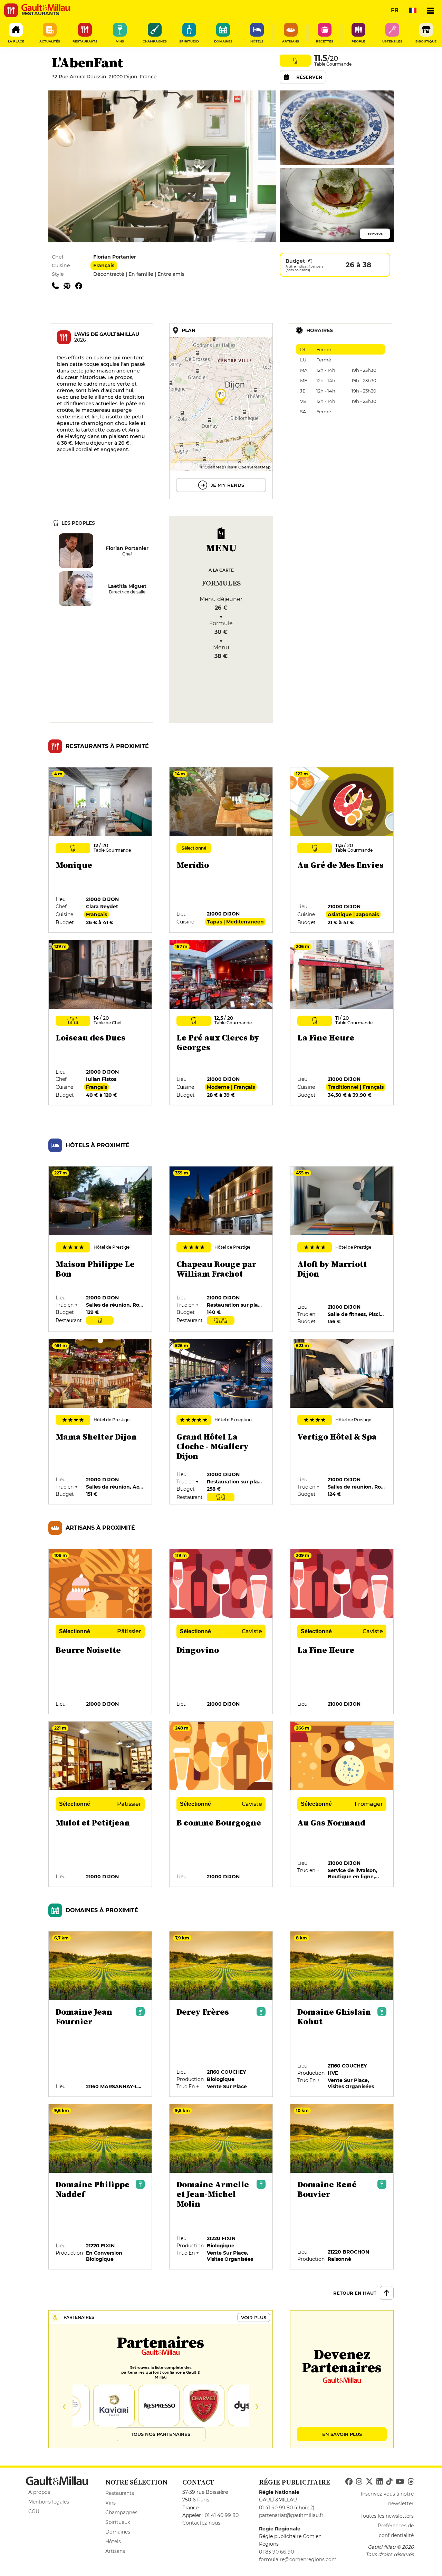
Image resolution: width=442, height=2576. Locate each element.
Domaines (118, 2532)
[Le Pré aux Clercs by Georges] (221, 1023)
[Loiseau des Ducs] (100, 1023)
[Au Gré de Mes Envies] (342, 850)
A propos (39, 2492)
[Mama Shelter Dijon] (100, 1422)
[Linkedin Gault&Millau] (379, 2482)
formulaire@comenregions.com (298, 2559)
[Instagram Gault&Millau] (359, 2482)
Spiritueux (118, 2522)
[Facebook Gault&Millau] (349, 2482)
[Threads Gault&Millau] (411, 2482)
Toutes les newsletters (387, 2516)
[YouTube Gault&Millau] (400, 2482)
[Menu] (431, 10)
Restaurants (120, 2493)
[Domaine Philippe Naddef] (100, 2187)
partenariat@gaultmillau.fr (291, 2515)
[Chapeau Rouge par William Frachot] (221, 1249)
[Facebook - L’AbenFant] (80, 285)
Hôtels (113, 2541)
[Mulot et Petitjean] (100, 1804)
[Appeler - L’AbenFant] (58, 285)
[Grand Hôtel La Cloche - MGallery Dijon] (221, 1422)
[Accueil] (46, 8)
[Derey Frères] (221, 2014)
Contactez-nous (201, 2523)
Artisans (115, 2551)
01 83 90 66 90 (276, 2552)
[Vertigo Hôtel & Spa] (342, 1422)
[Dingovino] (221, 1632)
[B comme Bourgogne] (221, 1804)
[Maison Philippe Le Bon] (100, 1249)
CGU (34, 2511)
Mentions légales (49, 2502)
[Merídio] (221, 850)
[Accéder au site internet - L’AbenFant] (69, 285)
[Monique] (100, 850)
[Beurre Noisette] (100, 1632)
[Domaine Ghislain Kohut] (342, 2014)
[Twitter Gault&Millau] (369, 2482)
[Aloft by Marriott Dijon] (342, 1249)
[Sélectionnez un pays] (413, 10)
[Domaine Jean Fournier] (100, 2014)
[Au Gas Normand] (342, 1804)
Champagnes (121, 2512)
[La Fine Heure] (342, 1023)
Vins (110, 2503)
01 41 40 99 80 (222, 2515)
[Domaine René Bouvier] (342, 2187)
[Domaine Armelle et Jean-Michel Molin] (221, 2187)
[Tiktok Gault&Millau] (389, 2482)
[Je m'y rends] (221, 411)
